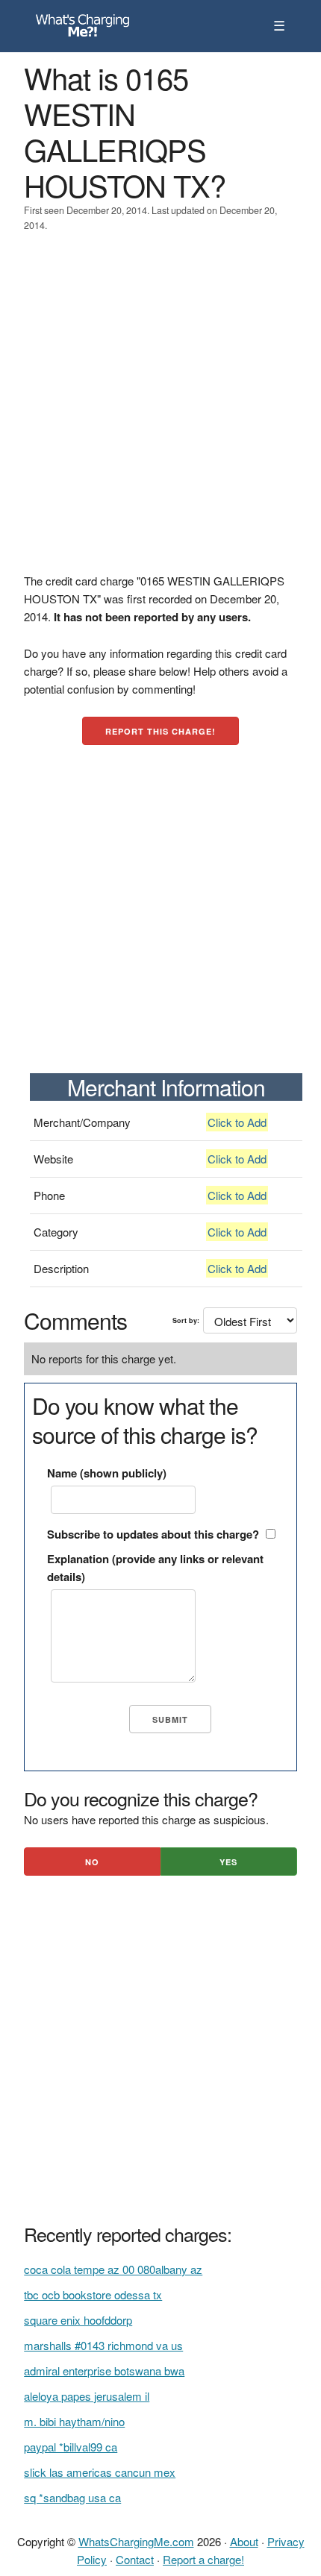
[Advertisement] (160, 412)
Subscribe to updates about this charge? (153, 1534)
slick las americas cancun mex (100, 2472)
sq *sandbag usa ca (72, 2497)
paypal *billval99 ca (71, 2447)
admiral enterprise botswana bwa (104, 2371)
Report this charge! (160, 731)
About (244, 2541)
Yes (228, 1862)
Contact (135, 2559)
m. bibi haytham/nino (74, 2421)
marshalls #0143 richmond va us (103, 2345)
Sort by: (186, 1320)
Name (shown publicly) (107, 1473)
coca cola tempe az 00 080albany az (113, 2269)
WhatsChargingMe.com (136, 2541)
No (92, 1862)
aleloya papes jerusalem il (87, 2396)
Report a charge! (203, 2559)
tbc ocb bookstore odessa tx (93, 2294)
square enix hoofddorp (78, 2320)
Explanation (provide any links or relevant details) (155, 1568)
